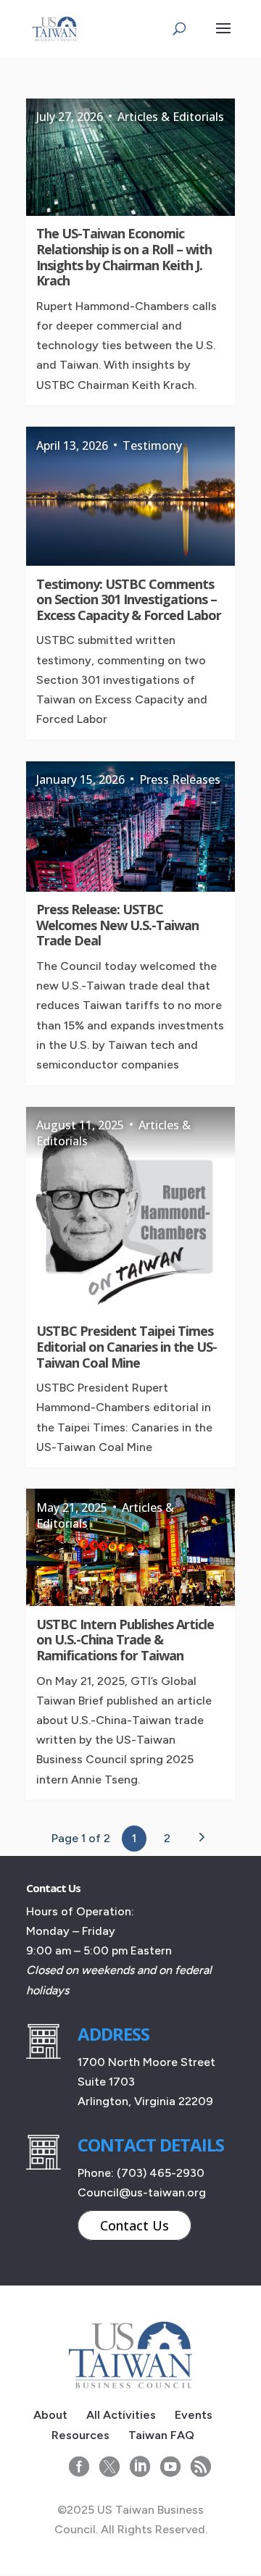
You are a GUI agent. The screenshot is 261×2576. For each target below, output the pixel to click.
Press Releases (180, 779)
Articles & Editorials (171, 117)
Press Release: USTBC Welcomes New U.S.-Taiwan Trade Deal (117, 925)
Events (194, 2415)
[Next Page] (201, 1837)
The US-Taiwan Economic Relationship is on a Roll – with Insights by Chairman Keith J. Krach (124, 257)
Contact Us (134, 2225)
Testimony (152, 446)
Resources (80, 2435)
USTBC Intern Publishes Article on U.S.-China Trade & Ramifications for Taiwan (125, 1640)
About (50, 2415)
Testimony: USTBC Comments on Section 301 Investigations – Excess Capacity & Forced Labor (129, 599)
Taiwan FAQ (161, 2435)
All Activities (121, 2415)
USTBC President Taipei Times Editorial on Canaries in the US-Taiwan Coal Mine (127, 1346)
